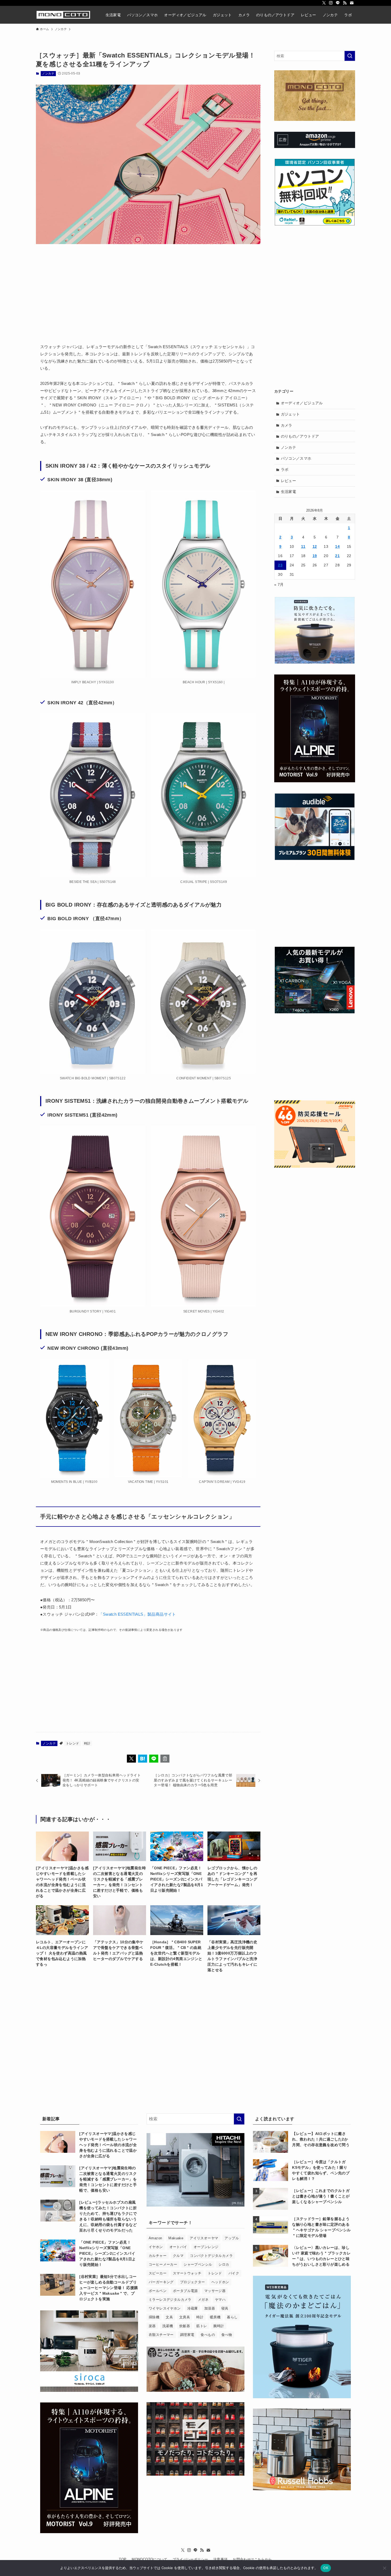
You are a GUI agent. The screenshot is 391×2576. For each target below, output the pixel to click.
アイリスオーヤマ (204, 2238)
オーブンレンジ (206, 2247)
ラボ (285, 470)
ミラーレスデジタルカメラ (170, 2300)
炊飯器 (185, 2326)
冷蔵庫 (193, 2308)
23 (280, 565)
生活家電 (289, 492)
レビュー (289, 481)
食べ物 (227, 2335)
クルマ (178, 2256)
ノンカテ (48, 73)
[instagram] (331, 3)
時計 (87, 1743)
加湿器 (210, 2308)
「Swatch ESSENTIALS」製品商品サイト (137, 1614)
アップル (232, 2238)
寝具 (225, 2308)
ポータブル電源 (185, 2291)
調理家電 (187, 2335)
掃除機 (154, 2317)
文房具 (185, 2317)
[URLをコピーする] (165, 1759)
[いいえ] (384, 2568)
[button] (131, 1759)
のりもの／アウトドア (300, 436)
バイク (234, 2273)
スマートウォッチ (187, 2273)
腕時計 (219, 2326)
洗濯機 (168, 2326)
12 (315, 546)
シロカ (224, 2264)
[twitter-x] (324, 3)
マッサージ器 (215, 2291)
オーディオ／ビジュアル (302, 403)
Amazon (155, 2238)
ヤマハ (220, 2300)
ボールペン (158, 2291)
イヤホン (156, 2247)
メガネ (203, 2300)
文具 (169, 2317)
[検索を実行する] (350, 56)
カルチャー (158, 2256)
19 (315, 556)
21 (337, 556)
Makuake (176, 2238)
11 (303, 546)
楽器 (152, 2326)
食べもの (208, 2335)
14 (337, 546)
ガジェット (290, 414)
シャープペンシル (198, 2264)
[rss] (345, 3)
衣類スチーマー (161, 2335)
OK (326, 2568)
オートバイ (178, 2247)
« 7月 (279, 585)
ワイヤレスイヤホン (165, 2308)
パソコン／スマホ (296, 458)
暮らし (232, 2317)
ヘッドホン (220, 2282)
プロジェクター (193, 2282)
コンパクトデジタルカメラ (211, 2256)
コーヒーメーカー (163, 2264)
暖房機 (215, 2317)
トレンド (73, 1743)
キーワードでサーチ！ (170, 2223)
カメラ (287, 425)
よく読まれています (275, 2119)
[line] (338, 3)
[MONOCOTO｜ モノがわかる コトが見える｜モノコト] (63, 15)
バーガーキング (161, 2282)
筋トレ (202, 2326)
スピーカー (158, 2273)
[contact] (352, 3)
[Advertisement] (148, 290)
